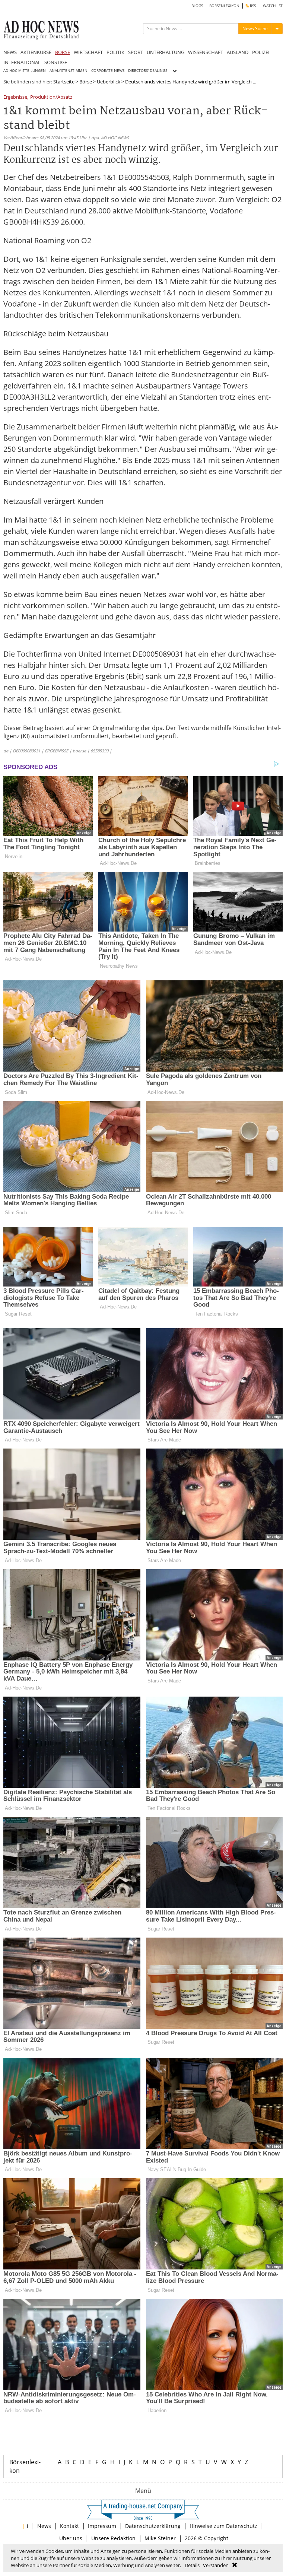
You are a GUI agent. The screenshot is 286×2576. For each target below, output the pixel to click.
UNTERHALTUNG (166, 52)
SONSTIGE (56, 62)
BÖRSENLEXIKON (224, 6)
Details (192, 2565)
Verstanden (216, 2565)
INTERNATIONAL (22, 62)
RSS (252, 6)
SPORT (136, 52)
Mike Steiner (160, 2538)
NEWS (10, 52)
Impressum (102, 2526)
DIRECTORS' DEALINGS (148, 71)
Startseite (64, 82)
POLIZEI (261, 52)
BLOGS (197, 6)
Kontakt (69, 2526)
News (44, 2526)
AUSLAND (238, 52)
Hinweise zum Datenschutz (223, 2526)
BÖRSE (63, 52)
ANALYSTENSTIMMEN (69, 71)
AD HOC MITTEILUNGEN (25, 71)
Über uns (71, 2538)
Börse (86, 82)
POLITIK (115, 52)
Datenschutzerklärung (153, 2526)
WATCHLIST (273, 6)
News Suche (255, 28)
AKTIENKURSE (36, 52)
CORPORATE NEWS (108, 71)
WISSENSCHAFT (206, 52)
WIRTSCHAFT (88, 52)
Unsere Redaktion (113, 2538)
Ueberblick (109, 82)
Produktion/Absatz (51, 97)
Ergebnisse (15, 97)
